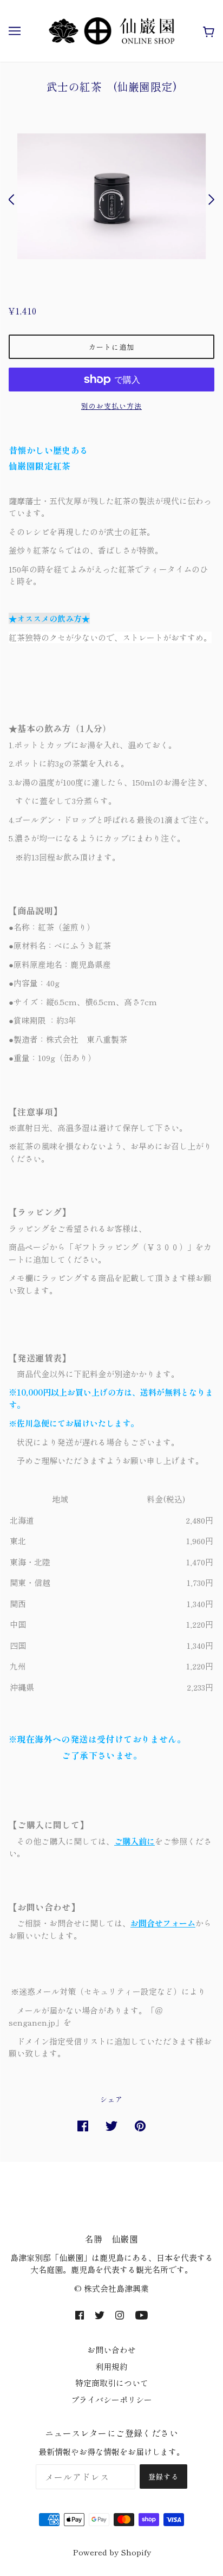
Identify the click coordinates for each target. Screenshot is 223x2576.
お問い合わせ (111, 2350)
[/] (111, 30)
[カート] (206, 31)
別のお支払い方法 (111, 406)
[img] (80, 2314)
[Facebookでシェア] (83, 2125)
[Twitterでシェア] (111, 2125)
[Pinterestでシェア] (140, 2125)
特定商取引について (112, 2383)
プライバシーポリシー (111, 2400)
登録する (163, 2477)
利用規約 (111, 2366)
